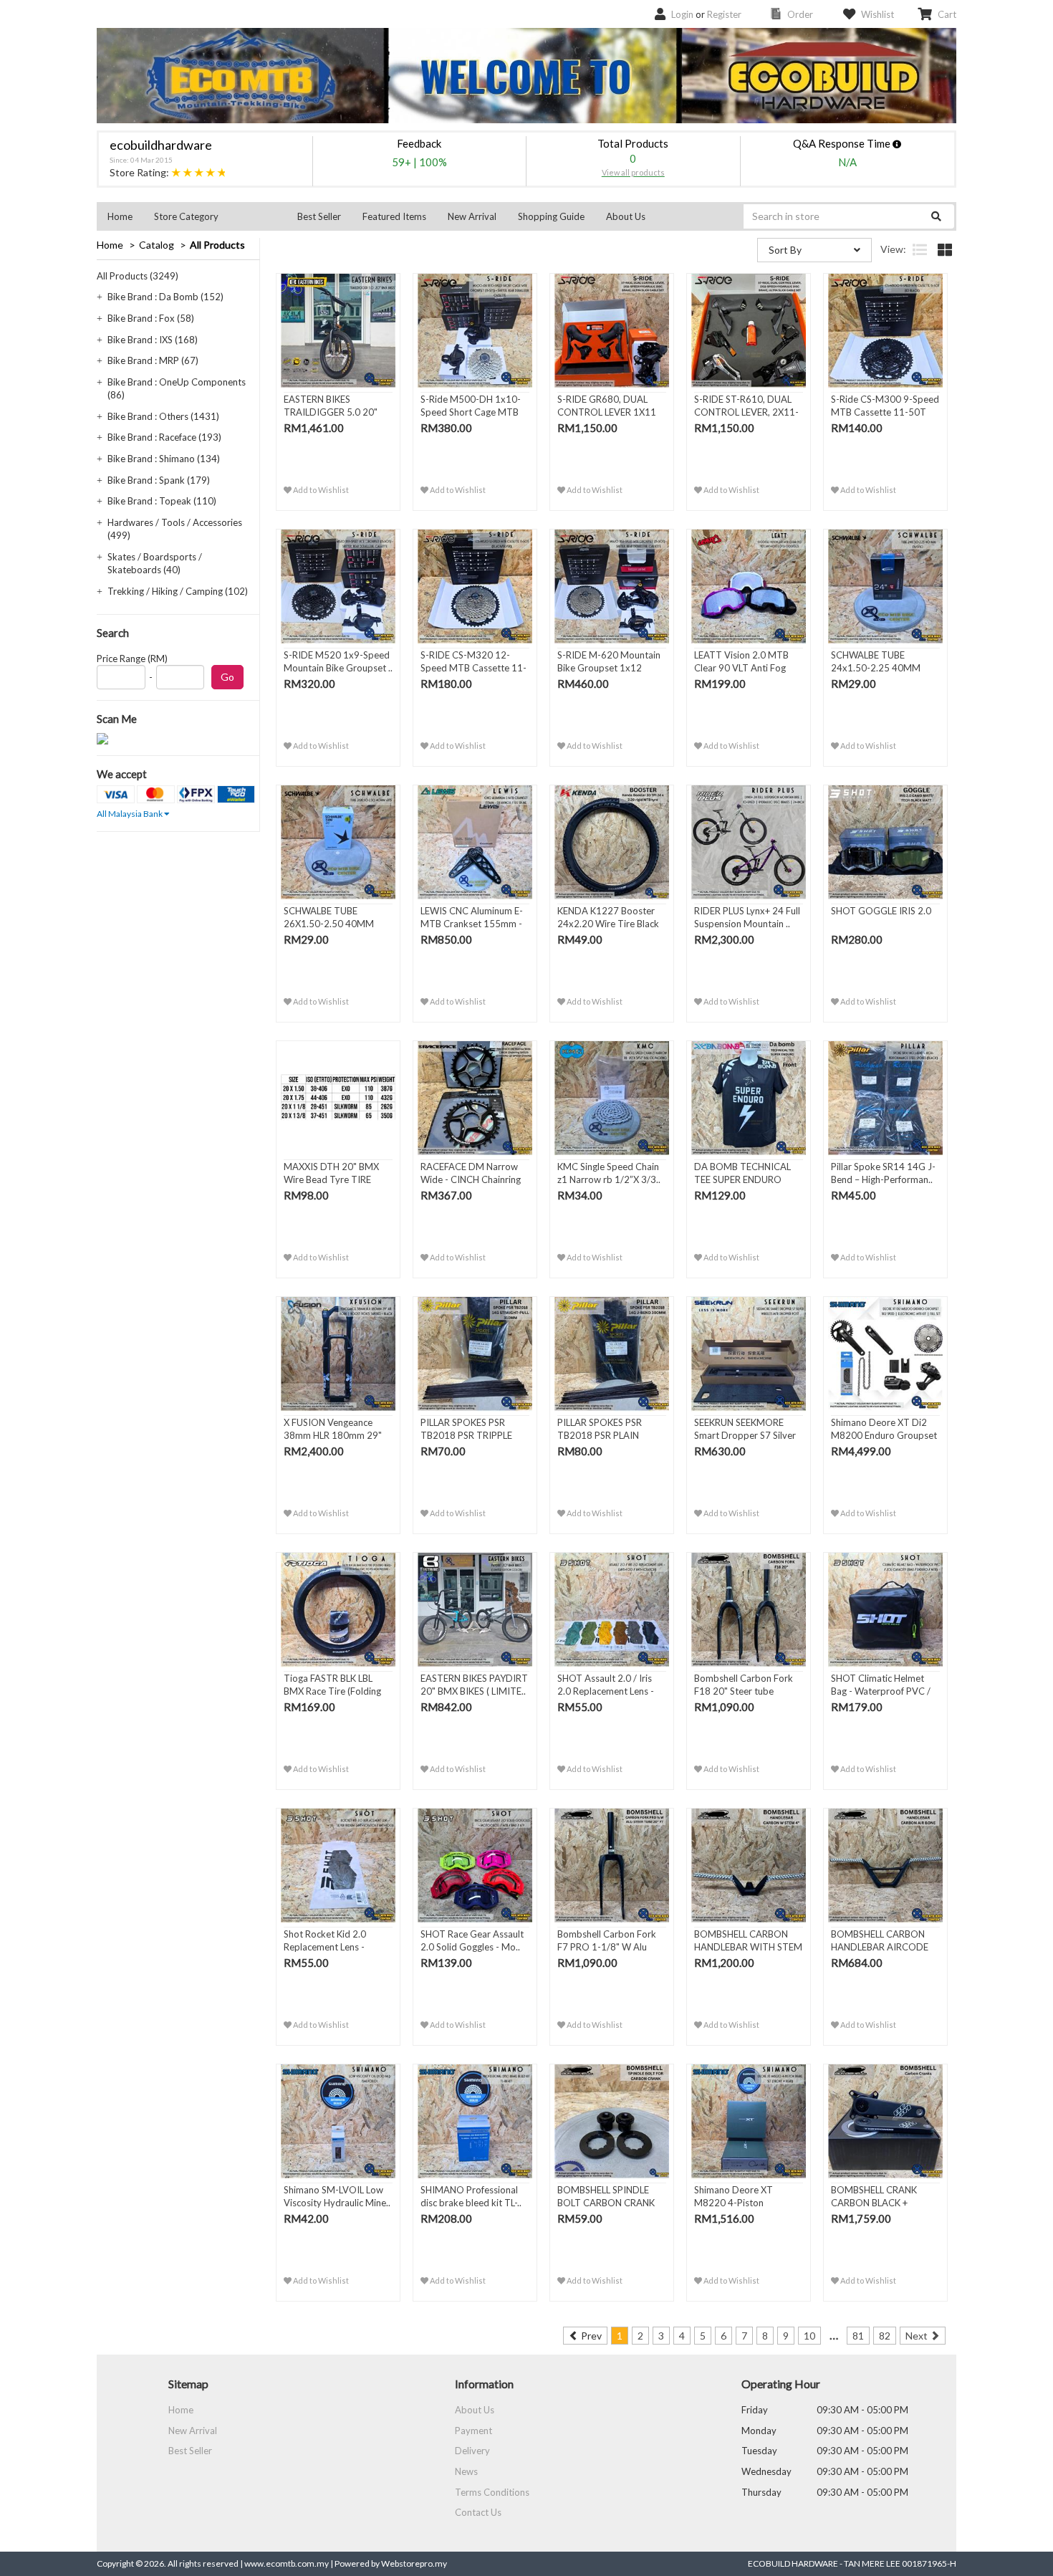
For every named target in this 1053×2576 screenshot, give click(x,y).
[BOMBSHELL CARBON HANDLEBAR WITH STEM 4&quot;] (749, 1866)
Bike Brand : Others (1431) (163, 416)
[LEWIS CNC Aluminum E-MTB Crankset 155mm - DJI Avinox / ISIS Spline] (475, 843)
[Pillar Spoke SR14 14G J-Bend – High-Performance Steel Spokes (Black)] (885, 1098)
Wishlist (877, 14)
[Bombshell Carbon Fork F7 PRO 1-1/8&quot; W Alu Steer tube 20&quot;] (612, 1866)
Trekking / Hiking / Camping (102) (178, 591)
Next (918, 2336)
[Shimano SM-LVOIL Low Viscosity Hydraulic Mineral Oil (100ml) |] (338, 2122)
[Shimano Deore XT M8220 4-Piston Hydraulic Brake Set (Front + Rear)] (749, 2122)
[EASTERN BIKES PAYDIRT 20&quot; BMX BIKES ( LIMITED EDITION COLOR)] (475, 1610)
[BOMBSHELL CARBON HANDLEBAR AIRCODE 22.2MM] (885, 1866)
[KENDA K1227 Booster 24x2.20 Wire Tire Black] (612, 843)
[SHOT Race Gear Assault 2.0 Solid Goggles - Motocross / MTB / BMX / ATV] (475, 1866)
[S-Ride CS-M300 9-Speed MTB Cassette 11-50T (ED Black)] (885, 331)
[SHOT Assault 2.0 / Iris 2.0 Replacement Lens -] (612, 1610)
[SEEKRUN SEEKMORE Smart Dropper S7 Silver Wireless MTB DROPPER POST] (749, 1354)
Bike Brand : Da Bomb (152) (165, 297)
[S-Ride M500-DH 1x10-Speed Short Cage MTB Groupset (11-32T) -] (475, 331)
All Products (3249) (138, 276)
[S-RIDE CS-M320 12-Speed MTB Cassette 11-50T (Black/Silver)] (475, 587)
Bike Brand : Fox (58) (151, 318)
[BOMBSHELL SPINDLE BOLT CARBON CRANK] (612, 2122)
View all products (633, 172)
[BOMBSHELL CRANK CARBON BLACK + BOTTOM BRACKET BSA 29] (885, 2122)
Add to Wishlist (320, 490)
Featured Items (394, 216)
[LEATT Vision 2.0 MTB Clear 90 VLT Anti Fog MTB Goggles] (749, 587)
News (466, 2471)
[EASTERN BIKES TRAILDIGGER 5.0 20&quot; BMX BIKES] (338, 331)
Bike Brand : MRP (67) (153, 360)
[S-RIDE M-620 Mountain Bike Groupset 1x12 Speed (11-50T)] (612, 587)
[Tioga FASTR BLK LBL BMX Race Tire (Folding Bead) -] (338, 1610)
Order (800, 14)
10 (809, 2336)
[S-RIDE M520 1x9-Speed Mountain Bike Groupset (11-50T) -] (338, 587)
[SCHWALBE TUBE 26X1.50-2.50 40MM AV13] (338, 843)
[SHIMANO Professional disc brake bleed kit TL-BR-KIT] (475, 2122)
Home (120, 216)
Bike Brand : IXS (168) (153, 340)
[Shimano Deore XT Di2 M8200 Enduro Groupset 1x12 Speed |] (885, 1354)
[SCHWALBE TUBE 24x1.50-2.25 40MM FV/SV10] (885, 587)
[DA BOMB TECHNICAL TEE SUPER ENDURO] (749, 1098)
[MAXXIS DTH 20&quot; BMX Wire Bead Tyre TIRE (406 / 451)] (338, 1098)
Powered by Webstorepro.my (391, 2563)
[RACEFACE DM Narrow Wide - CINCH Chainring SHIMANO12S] (475, 1098)
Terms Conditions (492, 2492)
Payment (473, 2431)
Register (724, 14)
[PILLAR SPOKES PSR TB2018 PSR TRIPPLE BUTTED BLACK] (475, 1354)
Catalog (157, 245)
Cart (947, 14)
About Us (626, 216)
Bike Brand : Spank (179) (159, 480)
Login (682, 14)
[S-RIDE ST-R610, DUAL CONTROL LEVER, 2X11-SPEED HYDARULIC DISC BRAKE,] (749, 331)
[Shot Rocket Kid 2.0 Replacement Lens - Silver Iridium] (338, 1866)
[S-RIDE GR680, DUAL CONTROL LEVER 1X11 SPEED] (612, 331)
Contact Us (478, 2512)
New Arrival (472, 216)
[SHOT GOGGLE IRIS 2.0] (885, 843)
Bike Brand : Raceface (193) (164, 437)
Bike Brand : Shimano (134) (164, 459)
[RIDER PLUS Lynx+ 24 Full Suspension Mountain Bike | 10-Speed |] (749, 843)
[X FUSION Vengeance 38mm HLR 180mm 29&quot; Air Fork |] (338, 1354)
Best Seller (319, 216)
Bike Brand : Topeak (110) (162, 501)
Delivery (472, 2451)
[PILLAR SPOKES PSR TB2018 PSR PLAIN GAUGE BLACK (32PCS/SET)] (612, 1354)
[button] (215, 216)
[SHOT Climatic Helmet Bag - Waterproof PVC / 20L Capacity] (885, 1610)
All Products (217, 245)
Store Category (186, 216)
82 (885, 2336)
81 (858, 2336)
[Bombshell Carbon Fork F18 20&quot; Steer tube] (749, 1610)
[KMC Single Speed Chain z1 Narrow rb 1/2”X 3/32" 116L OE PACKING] (612, 1098)
